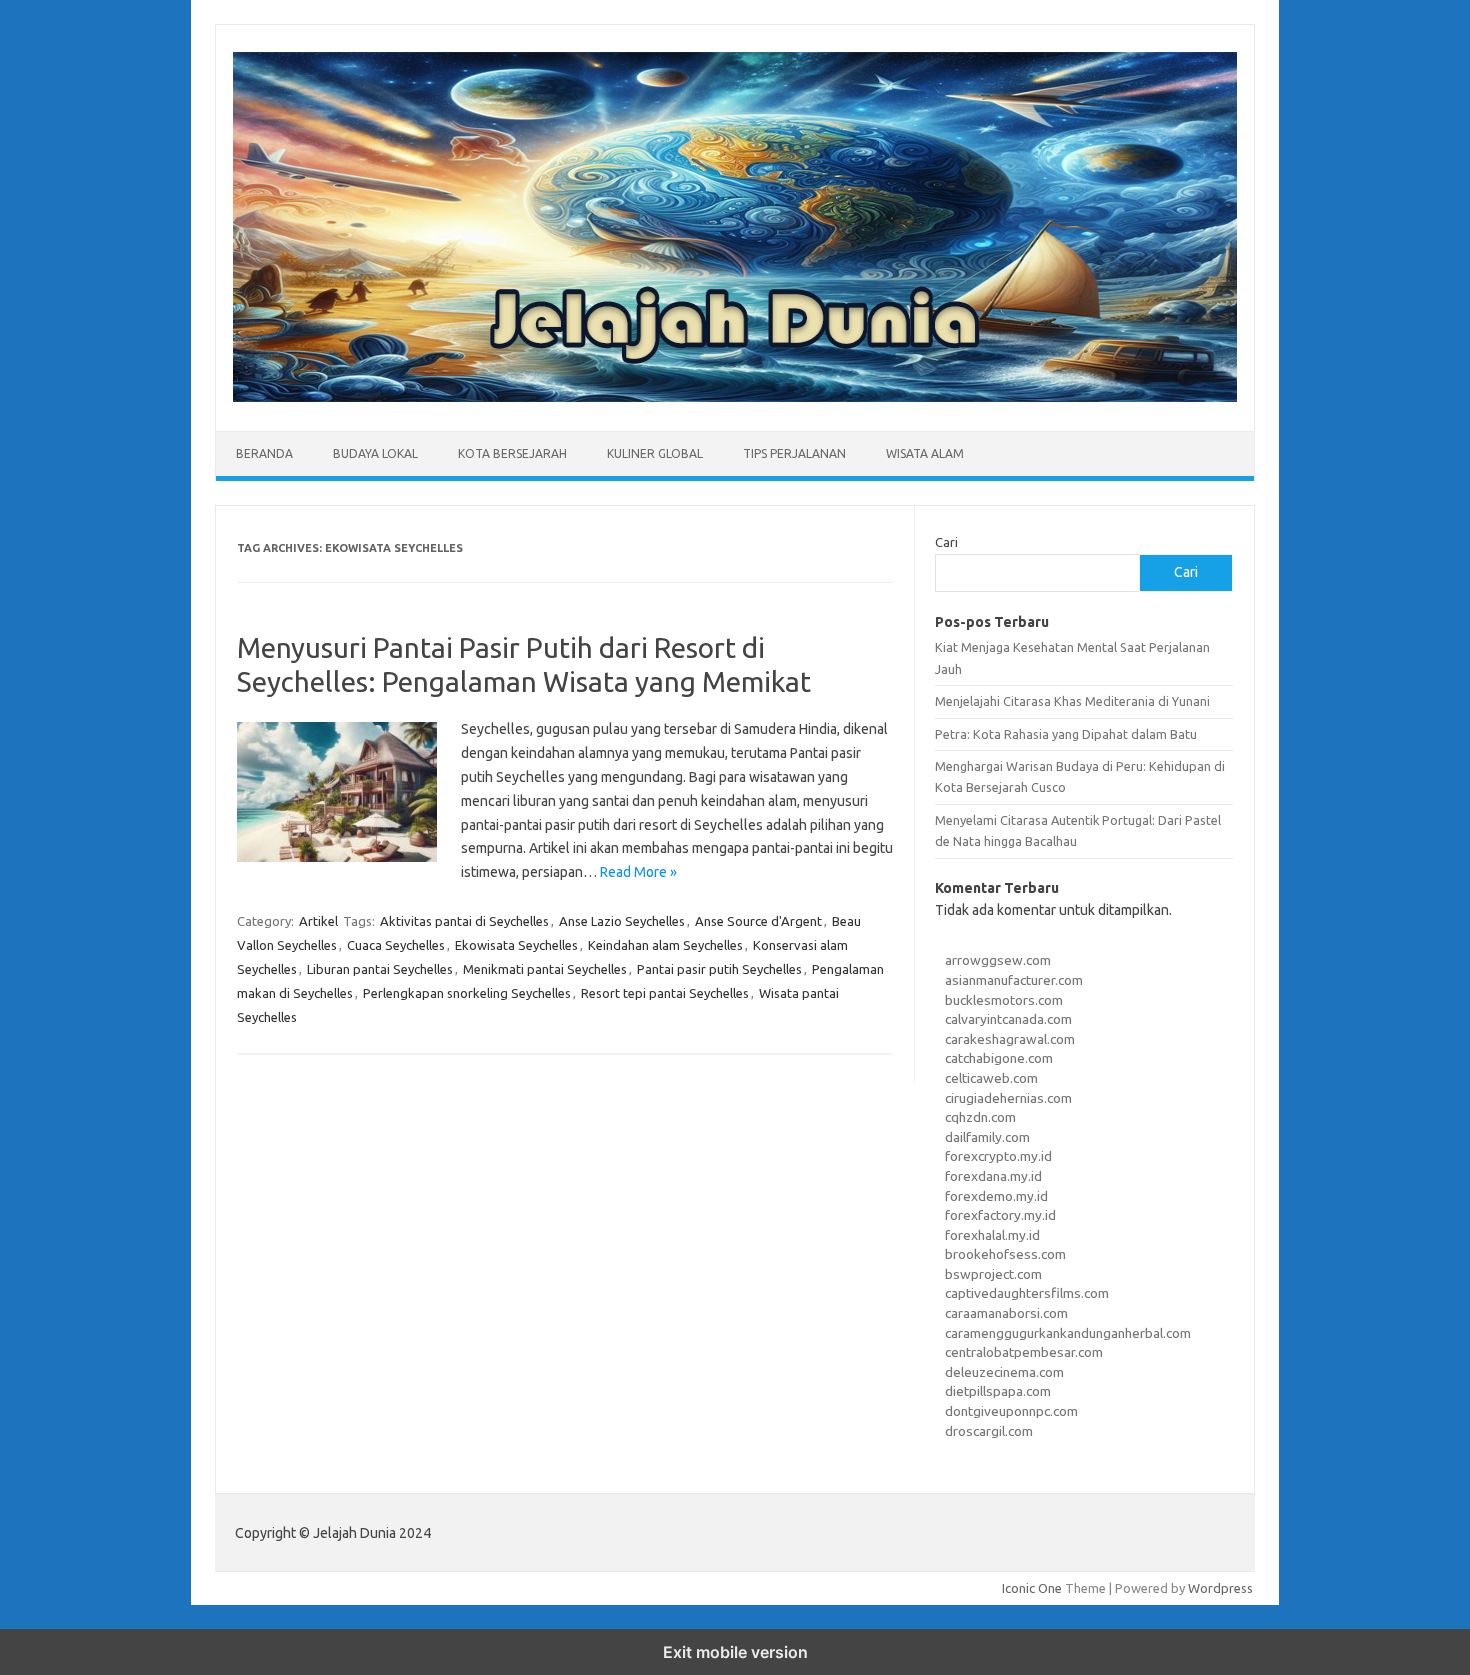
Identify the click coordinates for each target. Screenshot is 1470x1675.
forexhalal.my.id (992, 1235)
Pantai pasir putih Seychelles (719, 969)
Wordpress (1220, 1588)
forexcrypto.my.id (998, 1156)
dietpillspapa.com (998, 1391)
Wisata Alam (925, 453)
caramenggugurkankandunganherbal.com (1068, 1333)
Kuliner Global (655, 453)
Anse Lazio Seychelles (622, 921)
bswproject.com (993, 1274)
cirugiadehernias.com (1008, 1098)
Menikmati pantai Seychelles (545, 969)
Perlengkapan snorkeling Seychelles (467, 993)
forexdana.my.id (993, 1176)
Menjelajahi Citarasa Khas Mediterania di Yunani (1072, 701)
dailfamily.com (987, 1137)
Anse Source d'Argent (758, 921)
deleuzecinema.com (1004, 1372)
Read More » (638, 872)
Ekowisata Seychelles (516, 945)
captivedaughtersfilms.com (1027, 1293)
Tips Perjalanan (794, 453)
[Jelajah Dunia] (735, 397)
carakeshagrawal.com (1010, 1039)
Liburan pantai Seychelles (380, 969)
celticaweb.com (991, 1078)
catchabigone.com (999, 1058)
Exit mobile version (735, 1652)
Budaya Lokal (375, 453)
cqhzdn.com (980, 1117)
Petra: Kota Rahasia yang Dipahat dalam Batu (1066, 734)
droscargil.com (989, 1431)
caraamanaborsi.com (1006, 1313)
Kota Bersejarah (512, 453)
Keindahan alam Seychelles (665, 945)
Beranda (264, 453)
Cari (946, 542)
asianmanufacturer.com (1014, 980)
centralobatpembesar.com (1024, 1352)
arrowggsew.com (998, 960)
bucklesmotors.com (1004, 1000)
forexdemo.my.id (996, 1196)
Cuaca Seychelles (396, 945)
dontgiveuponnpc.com (1011, 1411)
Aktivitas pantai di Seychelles (464, 921)
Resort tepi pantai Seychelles (665, 993)
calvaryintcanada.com (1008, 1019)
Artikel (318, 921)
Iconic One (1032, 1588)
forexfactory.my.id (1000, 1215)
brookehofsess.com (1005, 1254)
